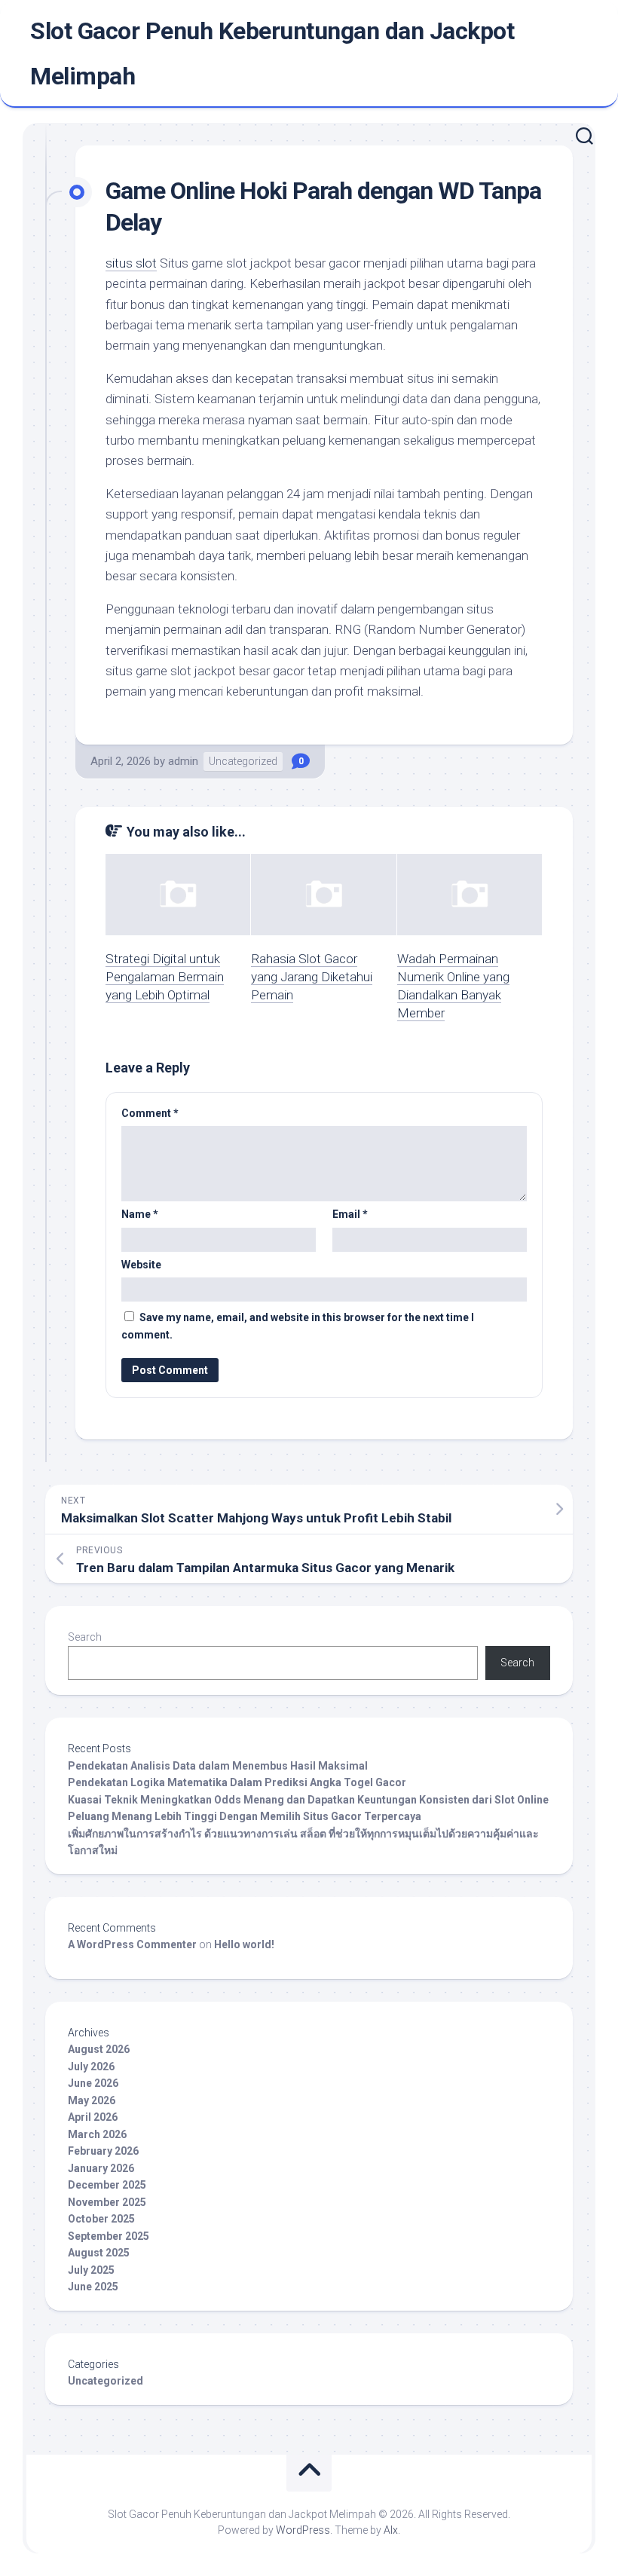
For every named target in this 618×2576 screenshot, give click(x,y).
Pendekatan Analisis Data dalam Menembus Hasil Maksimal (218, 1766)
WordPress (303, 2530)
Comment (150, 1113)
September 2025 (109, 2236)
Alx (391, 2530)
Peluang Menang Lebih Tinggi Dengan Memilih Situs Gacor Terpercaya (245, 1816)
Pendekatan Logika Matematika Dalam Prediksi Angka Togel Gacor (237, 1782)
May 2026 (92, 2100)
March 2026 (97, 2134)
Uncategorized (243, 761)
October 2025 (101, 2219)
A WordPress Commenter (132, 1944)
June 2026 (93, 2083)
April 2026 (93, 2117)
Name (140, 1214)
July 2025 (91, 2270)
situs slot (131, 263)
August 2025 (99, 2253)
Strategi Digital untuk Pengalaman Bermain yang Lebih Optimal (165, 977)
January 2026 (101, 2168)
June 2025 (93, 2287)
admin (183, 761)
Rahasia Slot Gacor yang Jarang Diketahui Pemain (312, 977)
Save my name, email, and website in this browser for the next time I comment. (298, 1326)
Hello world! (244, 1944)
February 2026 (103, 2151)
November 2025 (107, 2202)
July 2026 (91, 2067)
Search (85, 1637)
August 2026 (99, 2049)
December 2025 (107, 2185)
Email (350, 1214)
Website (141, 1265)
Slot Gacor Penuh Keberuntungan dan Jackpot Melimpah (272, 54)
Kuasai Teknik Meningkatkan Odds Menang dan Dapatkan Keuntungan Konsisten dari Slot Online (308, 1800)
